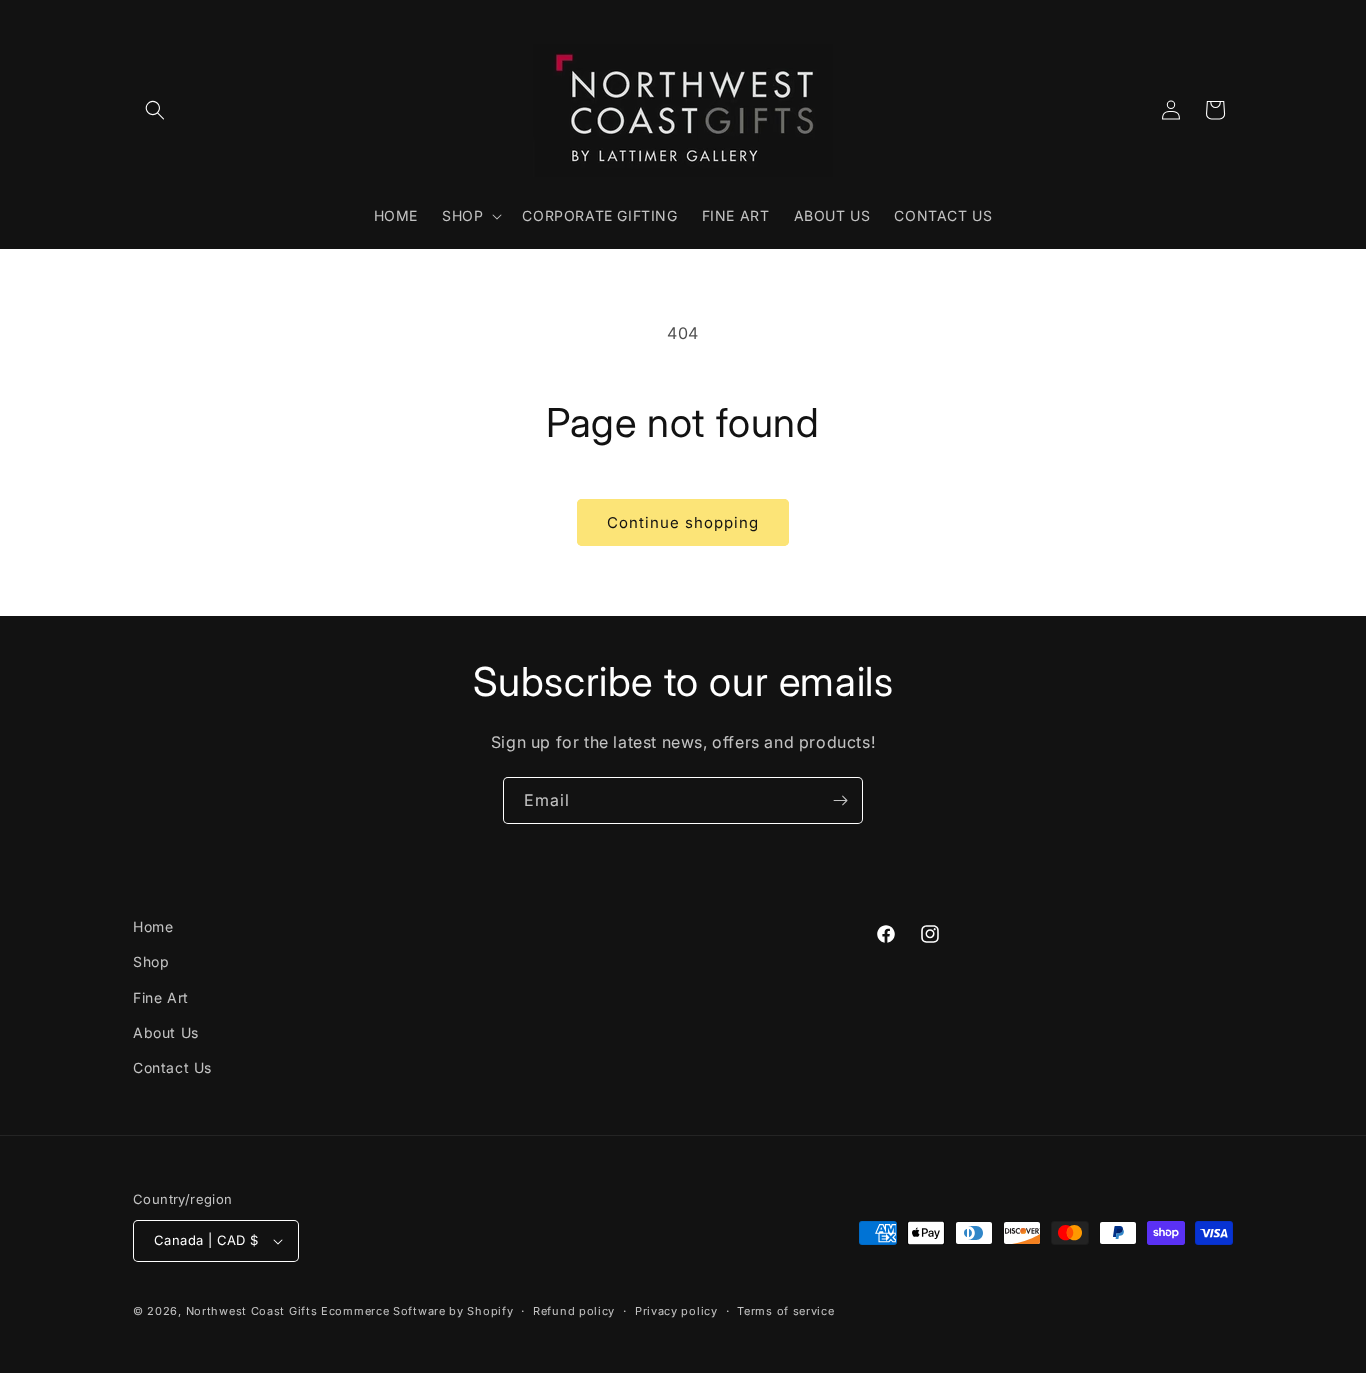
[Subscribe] (840, 800)
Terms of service (785, 1311)
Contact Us (172, 1067)
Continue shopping (683, 522)
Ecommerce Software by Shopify (417, 1311)
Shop (151, 961)
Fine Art (161, 997)
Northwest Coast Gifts (252, 1311)
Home (153, 926)
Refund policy (574, 1311)
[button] (155, 110)
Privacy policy (676, 1311)
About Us (166, 1032)
